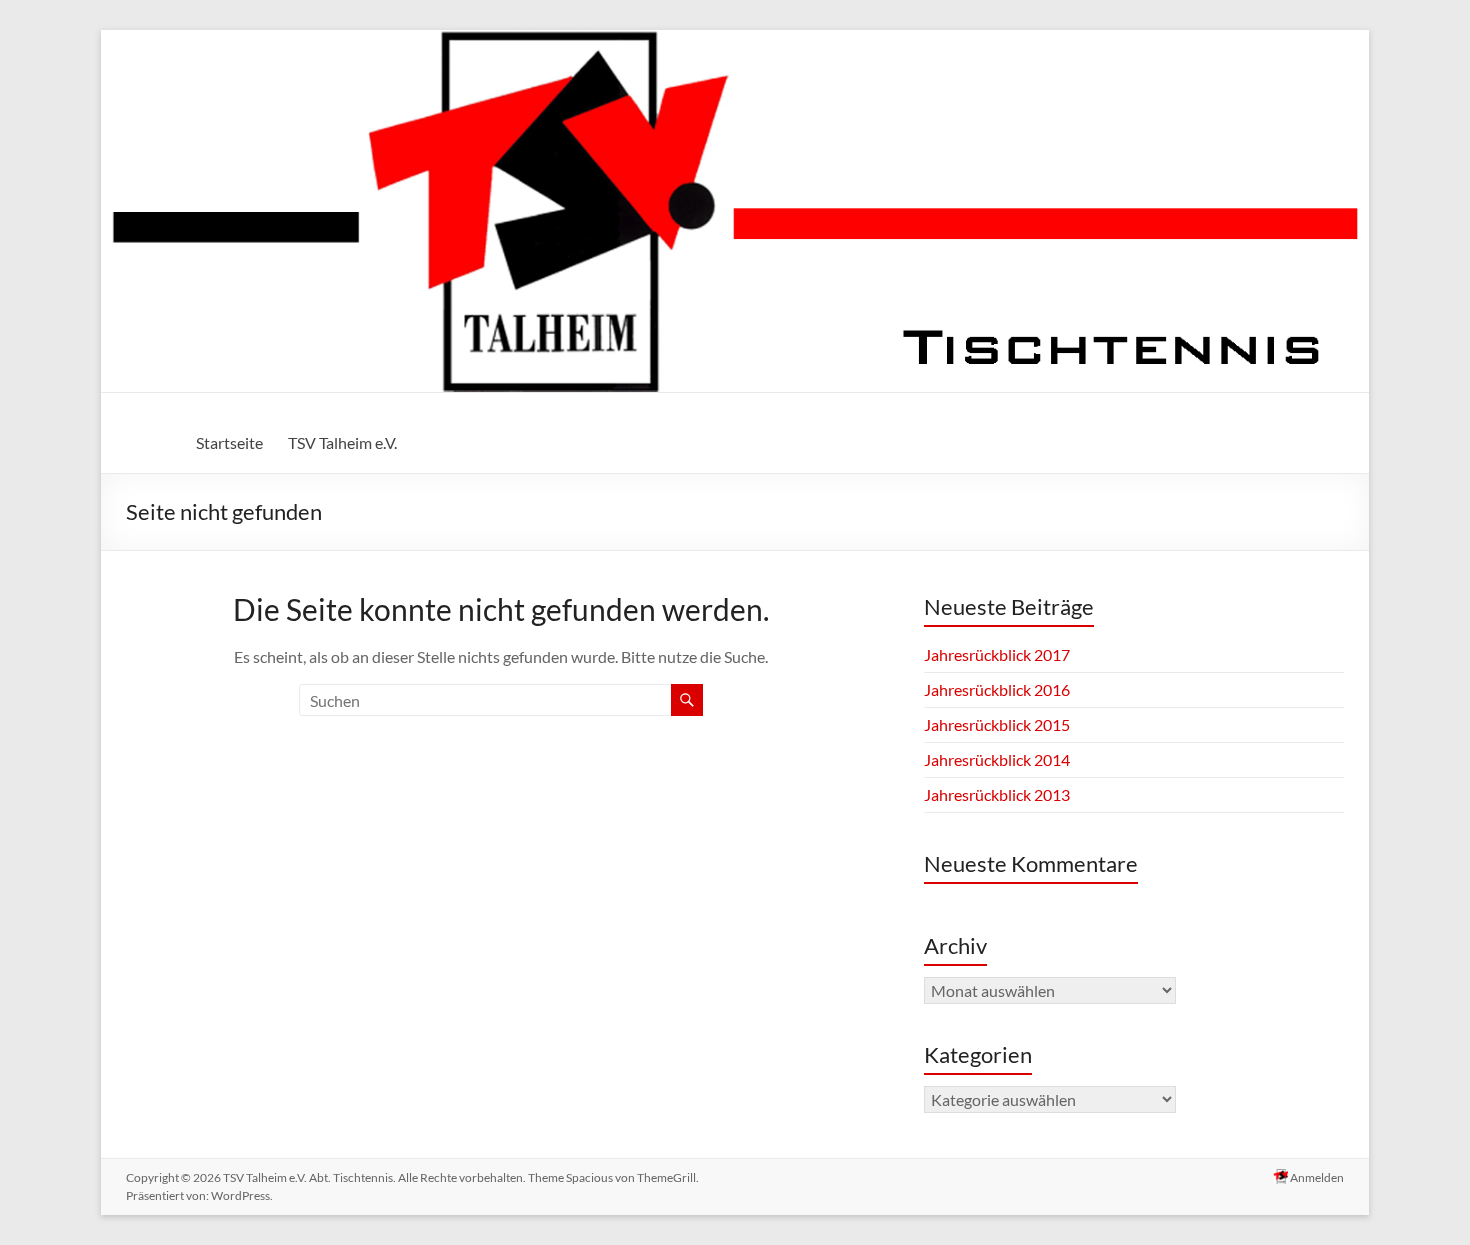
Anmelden (1316, 1177)
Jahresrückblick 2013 (997, 794)
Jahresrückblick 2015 (997, 724)
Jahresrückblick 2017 (997, 654)
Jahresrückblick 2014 (997, 759)
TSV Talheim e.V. (342, 442)
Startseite (229, 442)
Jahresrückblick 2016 (997, 689)
